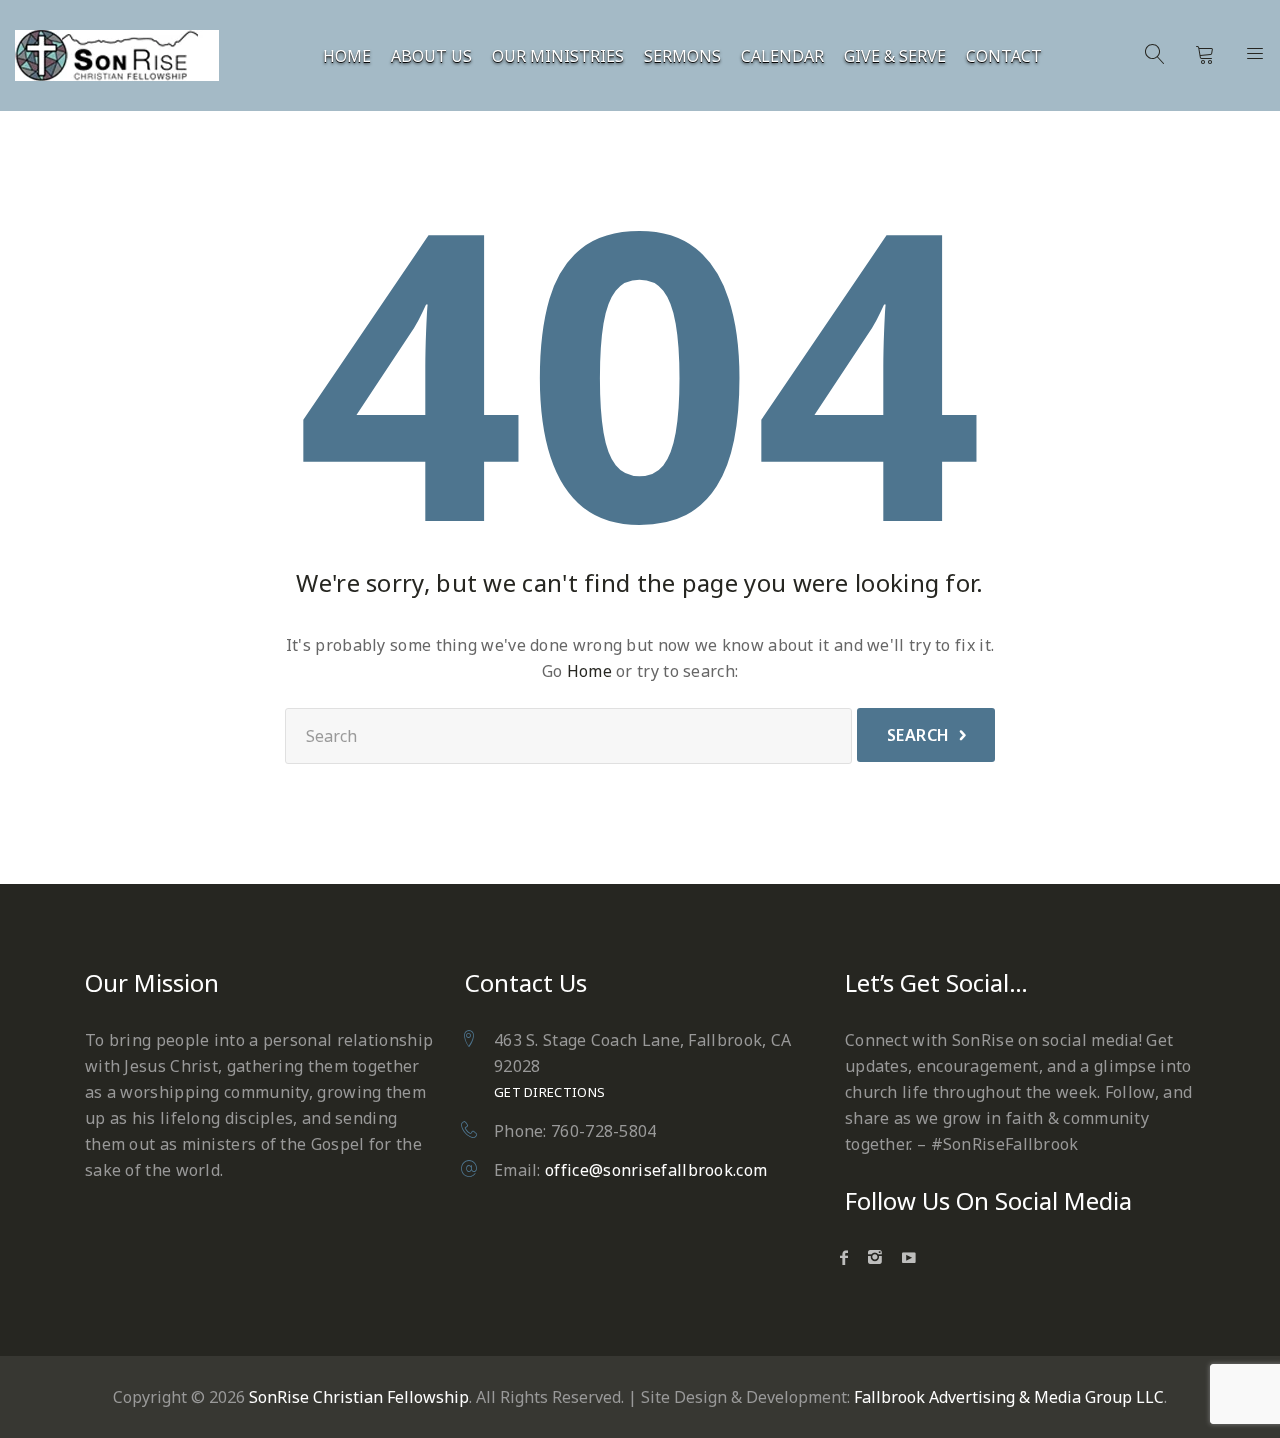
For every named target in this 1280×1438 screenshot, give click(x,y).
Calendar (782, 56)
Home (347, 56)
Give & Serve (895, 56)
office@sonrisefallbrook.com (656, 1170)
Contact (1004, 56)
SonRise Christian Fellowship (359, 1397)
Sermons (682, 56)
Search (918, 735)
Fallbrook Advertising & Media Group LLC (1009, 1397)
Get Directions (549, 1092)
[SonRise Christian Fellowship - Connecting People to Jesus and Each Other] (117, 55)
